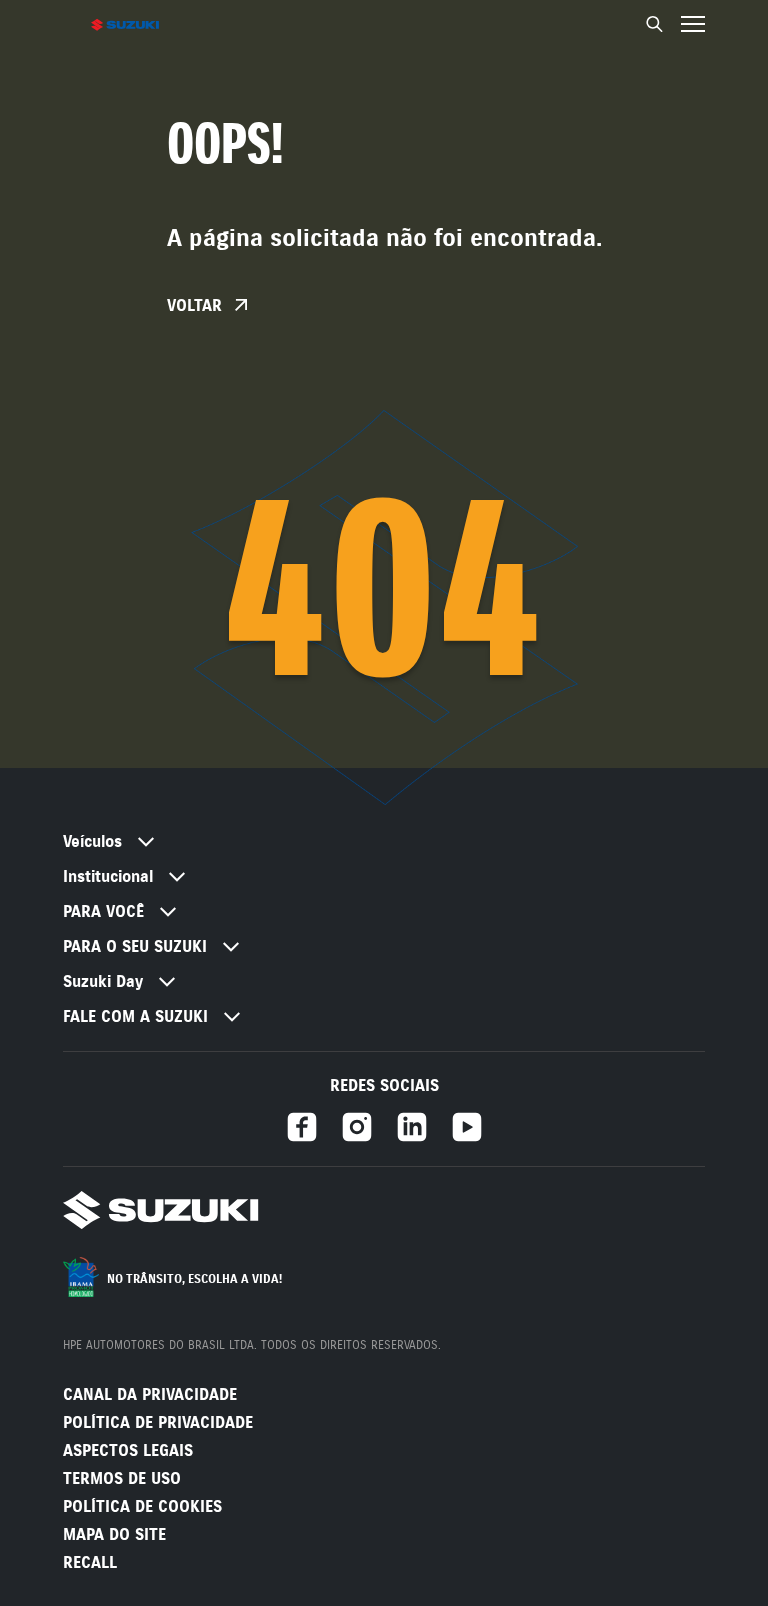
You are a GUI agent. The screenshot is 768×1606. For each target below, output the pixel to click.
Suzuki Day (103, 981)
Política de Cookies (142, 1506)
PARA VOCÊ (103, 911)
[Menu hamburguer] (693, 24)
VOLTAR (197, 305)
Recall (90, 1562)
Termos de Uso (122, 1478)
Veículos (92, 841)
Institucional (108, 876)
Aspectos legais (128, 1450)
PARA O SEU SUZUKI (135, 946)
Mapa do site (114, 1534)
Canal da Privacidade (150, 1394)
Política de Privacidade (158, 1422)
